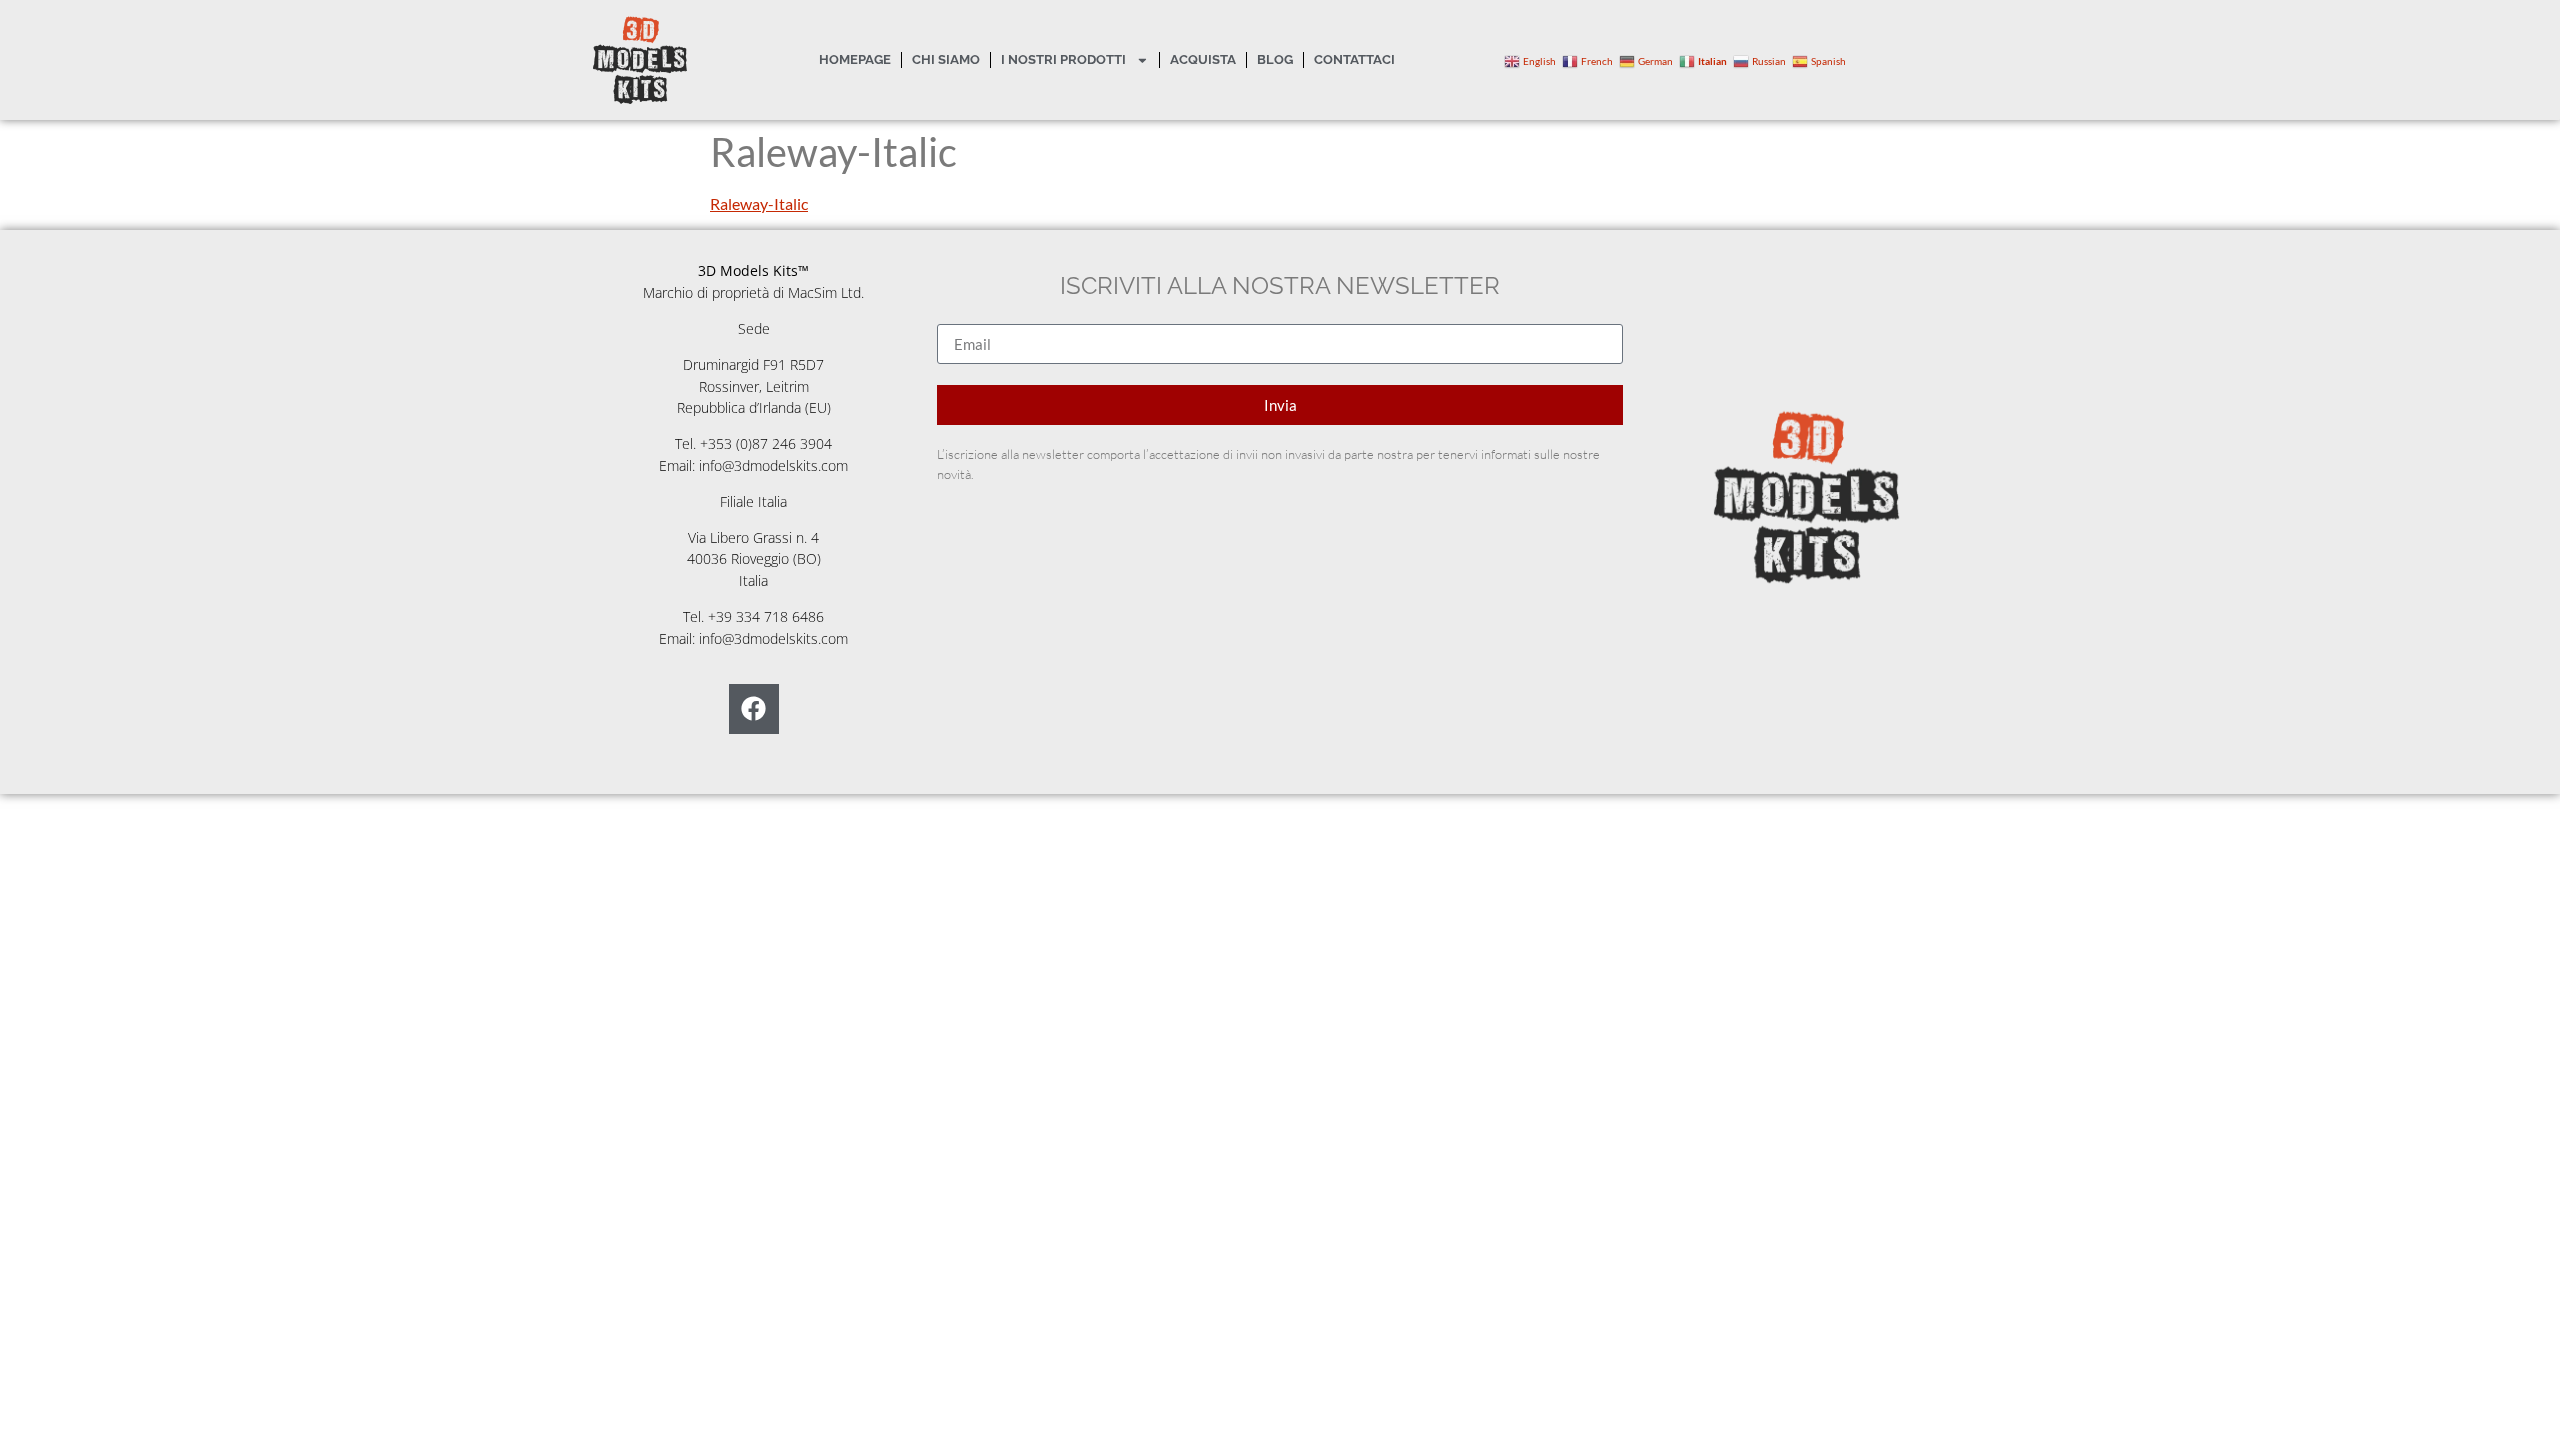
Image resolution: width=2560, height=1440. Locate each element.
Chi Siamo (946, 59)
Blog (1275, 59)
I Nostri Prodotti (1063, 59)
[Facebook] (754, 709)
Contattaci (1354, 59)
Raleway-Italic (759, 203)
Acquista (1203, 59)
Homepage (855, 59)
